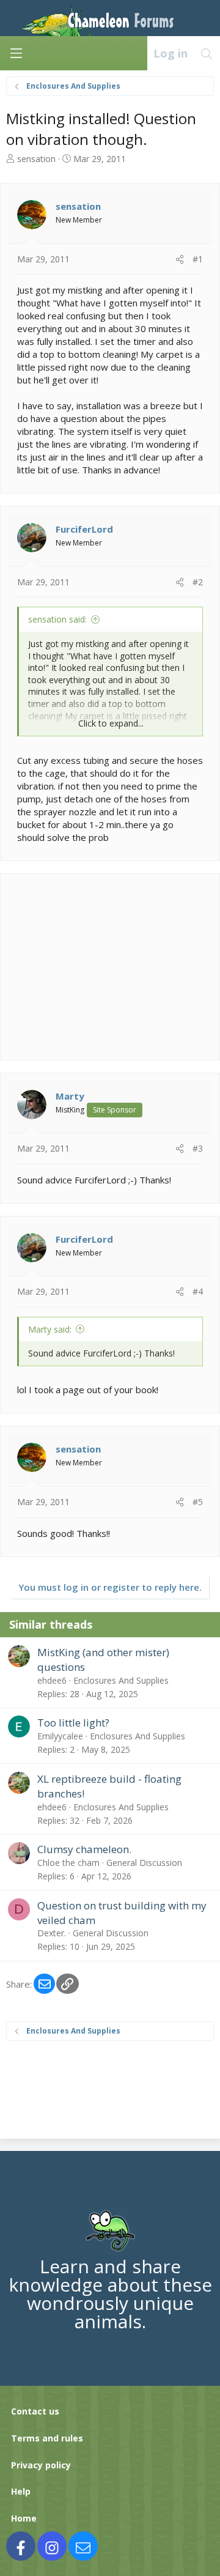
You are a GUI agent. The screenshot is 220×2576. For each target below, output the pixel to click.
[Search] (207, 53)
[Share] (180, 259)
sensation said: (57, 619)
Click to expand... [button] (111, 723)
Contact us (35, 2411)
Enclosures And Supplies (121, 1680)
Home (24, 2518)
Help (21, 2491)
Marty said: (50, 1329)
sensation (36, 159)
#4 (198, 1291)
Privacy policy (41, 2465)
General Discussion (144, 1863)
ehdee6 (52, 1680)
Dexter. (52, 1933)
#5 (198, 1502)
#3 (198, 1148)
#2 (198, 582)
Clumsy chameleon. (84, 1849)
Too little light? (73, 1723)
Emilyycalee (60, 1736)
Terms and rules (47, 2438)
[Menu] (16, 53)
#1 (198, 259)
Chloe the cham (68, 1863)
